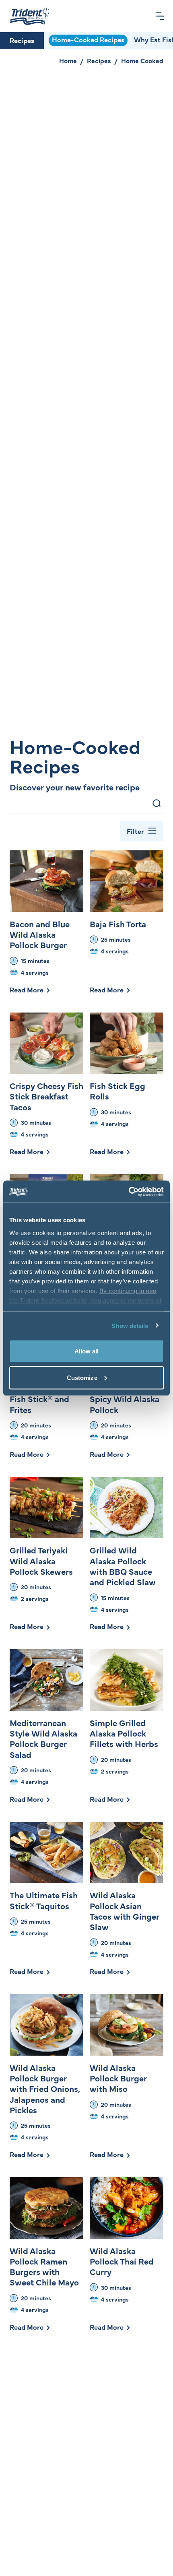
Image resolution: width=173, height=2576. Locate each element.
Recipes (22, 40)
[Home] (29, 16)
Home (68, 60)
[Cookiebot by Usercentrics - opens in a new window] (129, 1192)
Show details (130, 1325)
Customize (82, 1377)
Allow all (87, 1351)
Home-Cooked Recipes (88, 39)
